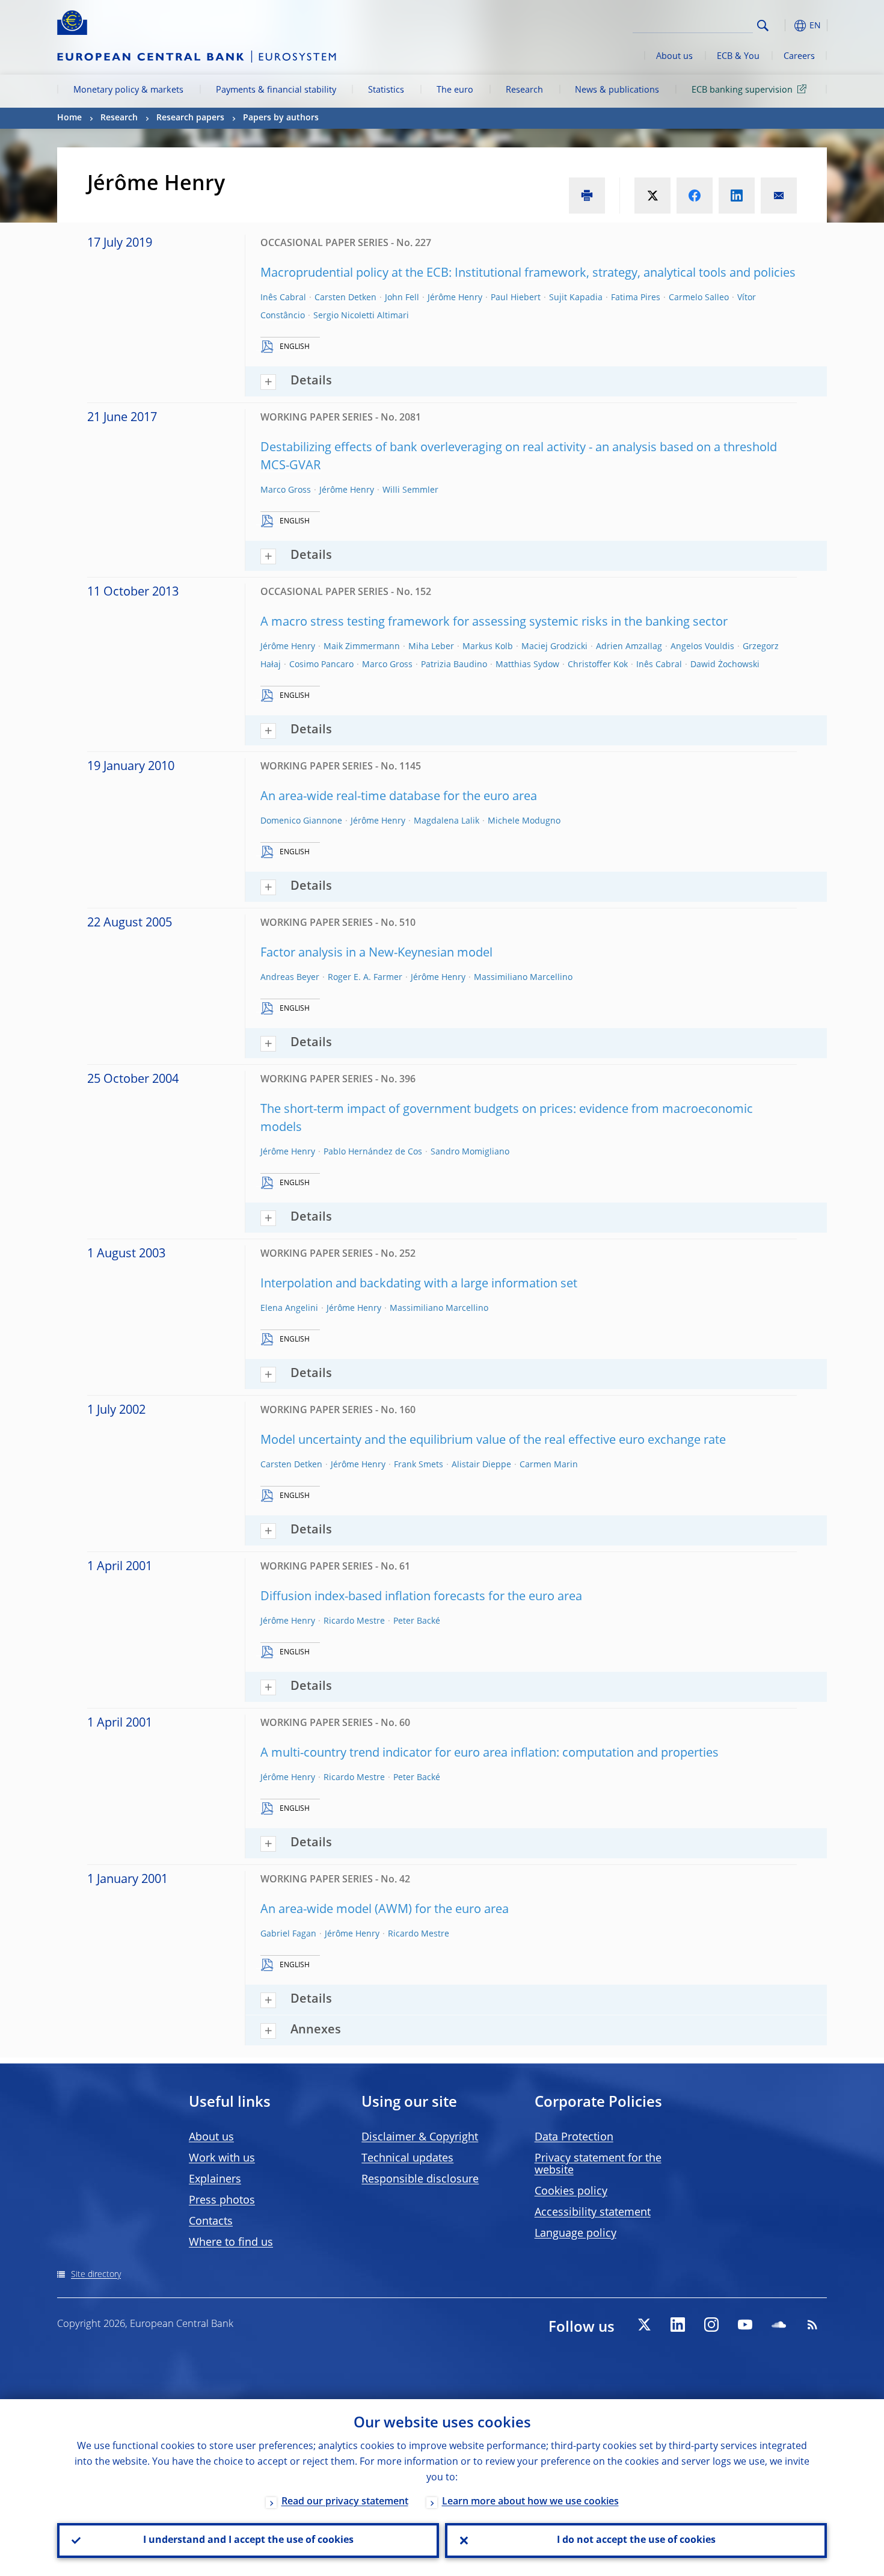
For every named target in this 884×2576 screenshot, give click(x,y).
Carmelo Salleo (699, 298)
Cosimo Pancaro (321, 665)
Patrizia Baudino (454, 665)
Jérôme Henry (455, 298)
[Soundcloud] (779, 2325)
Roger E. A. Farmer (365, 978)
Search (763, 26)
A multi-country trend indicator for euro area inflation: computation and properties (490, 1754)
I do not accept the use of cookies (636, 2541)
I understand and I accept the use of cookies (248, 2541)
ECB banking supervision (742, 90)
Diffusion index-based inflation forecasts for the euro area (421, 1597)
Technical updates (407, 2158)
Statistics (386, 90)
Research (524, 90)
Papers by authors (281, 118)
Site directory (96, 2275)
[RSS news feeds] (812, 2325)
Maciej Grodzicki (554, 647)
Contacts (211, 2222)
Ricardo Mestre (354, 1621)
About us (674, 57)
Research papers (190, 118)
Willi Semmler (410, 490)
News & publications (617, 90)
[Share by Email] (779, 196)
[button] (785, 26)
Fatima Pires (636, 298)
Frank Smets (419, 1465)
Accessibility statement (593, 2213)
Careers (799, 57)
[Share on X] (652, 196)
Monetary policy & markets (128, 90)
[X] (644, 2325)
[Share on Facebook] (695, 196)
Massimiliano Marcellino (523, 978)
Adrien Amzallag (629, 647)
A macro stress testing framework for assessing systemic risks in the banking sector (494, 623)
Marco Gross (286, 490)
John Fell (402, 298)
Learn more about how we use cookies (530, 2502)
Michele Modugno (524, 821)
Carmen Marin (549, 1465)
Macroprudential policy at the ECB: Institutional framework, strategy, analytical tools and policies (528, 274)
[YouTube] (745, 2325)
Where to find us (231, 2243)
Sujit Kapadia (576, 298)
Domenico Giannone (301, 821)
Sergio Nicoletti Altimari (361, 316)
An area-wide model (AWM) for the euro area (385, 1910)
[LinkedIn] (678, 2325)
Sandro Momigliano (470, 1152)
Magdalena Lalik (447, 821)
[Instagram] (711, 2325)
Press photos (222, 2201)
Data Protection (574, 2137)
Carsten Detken (345, 298)
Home (69, 118)
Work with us (222, 2158)
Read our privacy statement (345, 2502)
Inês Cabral (283, 298)
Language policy (576, 2234)
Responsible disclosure (420, 2180)
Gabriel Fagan (288, 1934)
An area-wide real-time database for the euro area (399, 797)
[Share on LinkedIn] (737, 196)
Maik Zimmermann (362, 647)
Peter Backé (417, 1621)
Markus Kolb (488, 647)
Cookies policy (571, 2192)
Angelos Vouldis (702, 647)
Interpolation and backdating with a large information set (419, 1284)
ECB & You (738, 57)
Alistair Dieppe (481, 1465)
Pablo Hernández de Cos (373, 1152)
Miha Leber (431, 647)
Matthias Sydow (527, 665)
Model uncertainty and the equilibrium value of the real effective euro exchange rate (493, 1441)
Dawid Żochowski (725, 665)
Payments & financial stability (276, 90)
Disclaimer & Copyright (420, 2137)
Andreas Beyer (290, 978)
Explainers (215, 2180)
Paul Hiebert (516, 298)
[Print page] (587, 196)
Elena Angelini (289, 1308)
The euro (455, 90)
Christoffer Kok (598, 665)
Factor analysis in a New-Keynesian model (376, 954)
